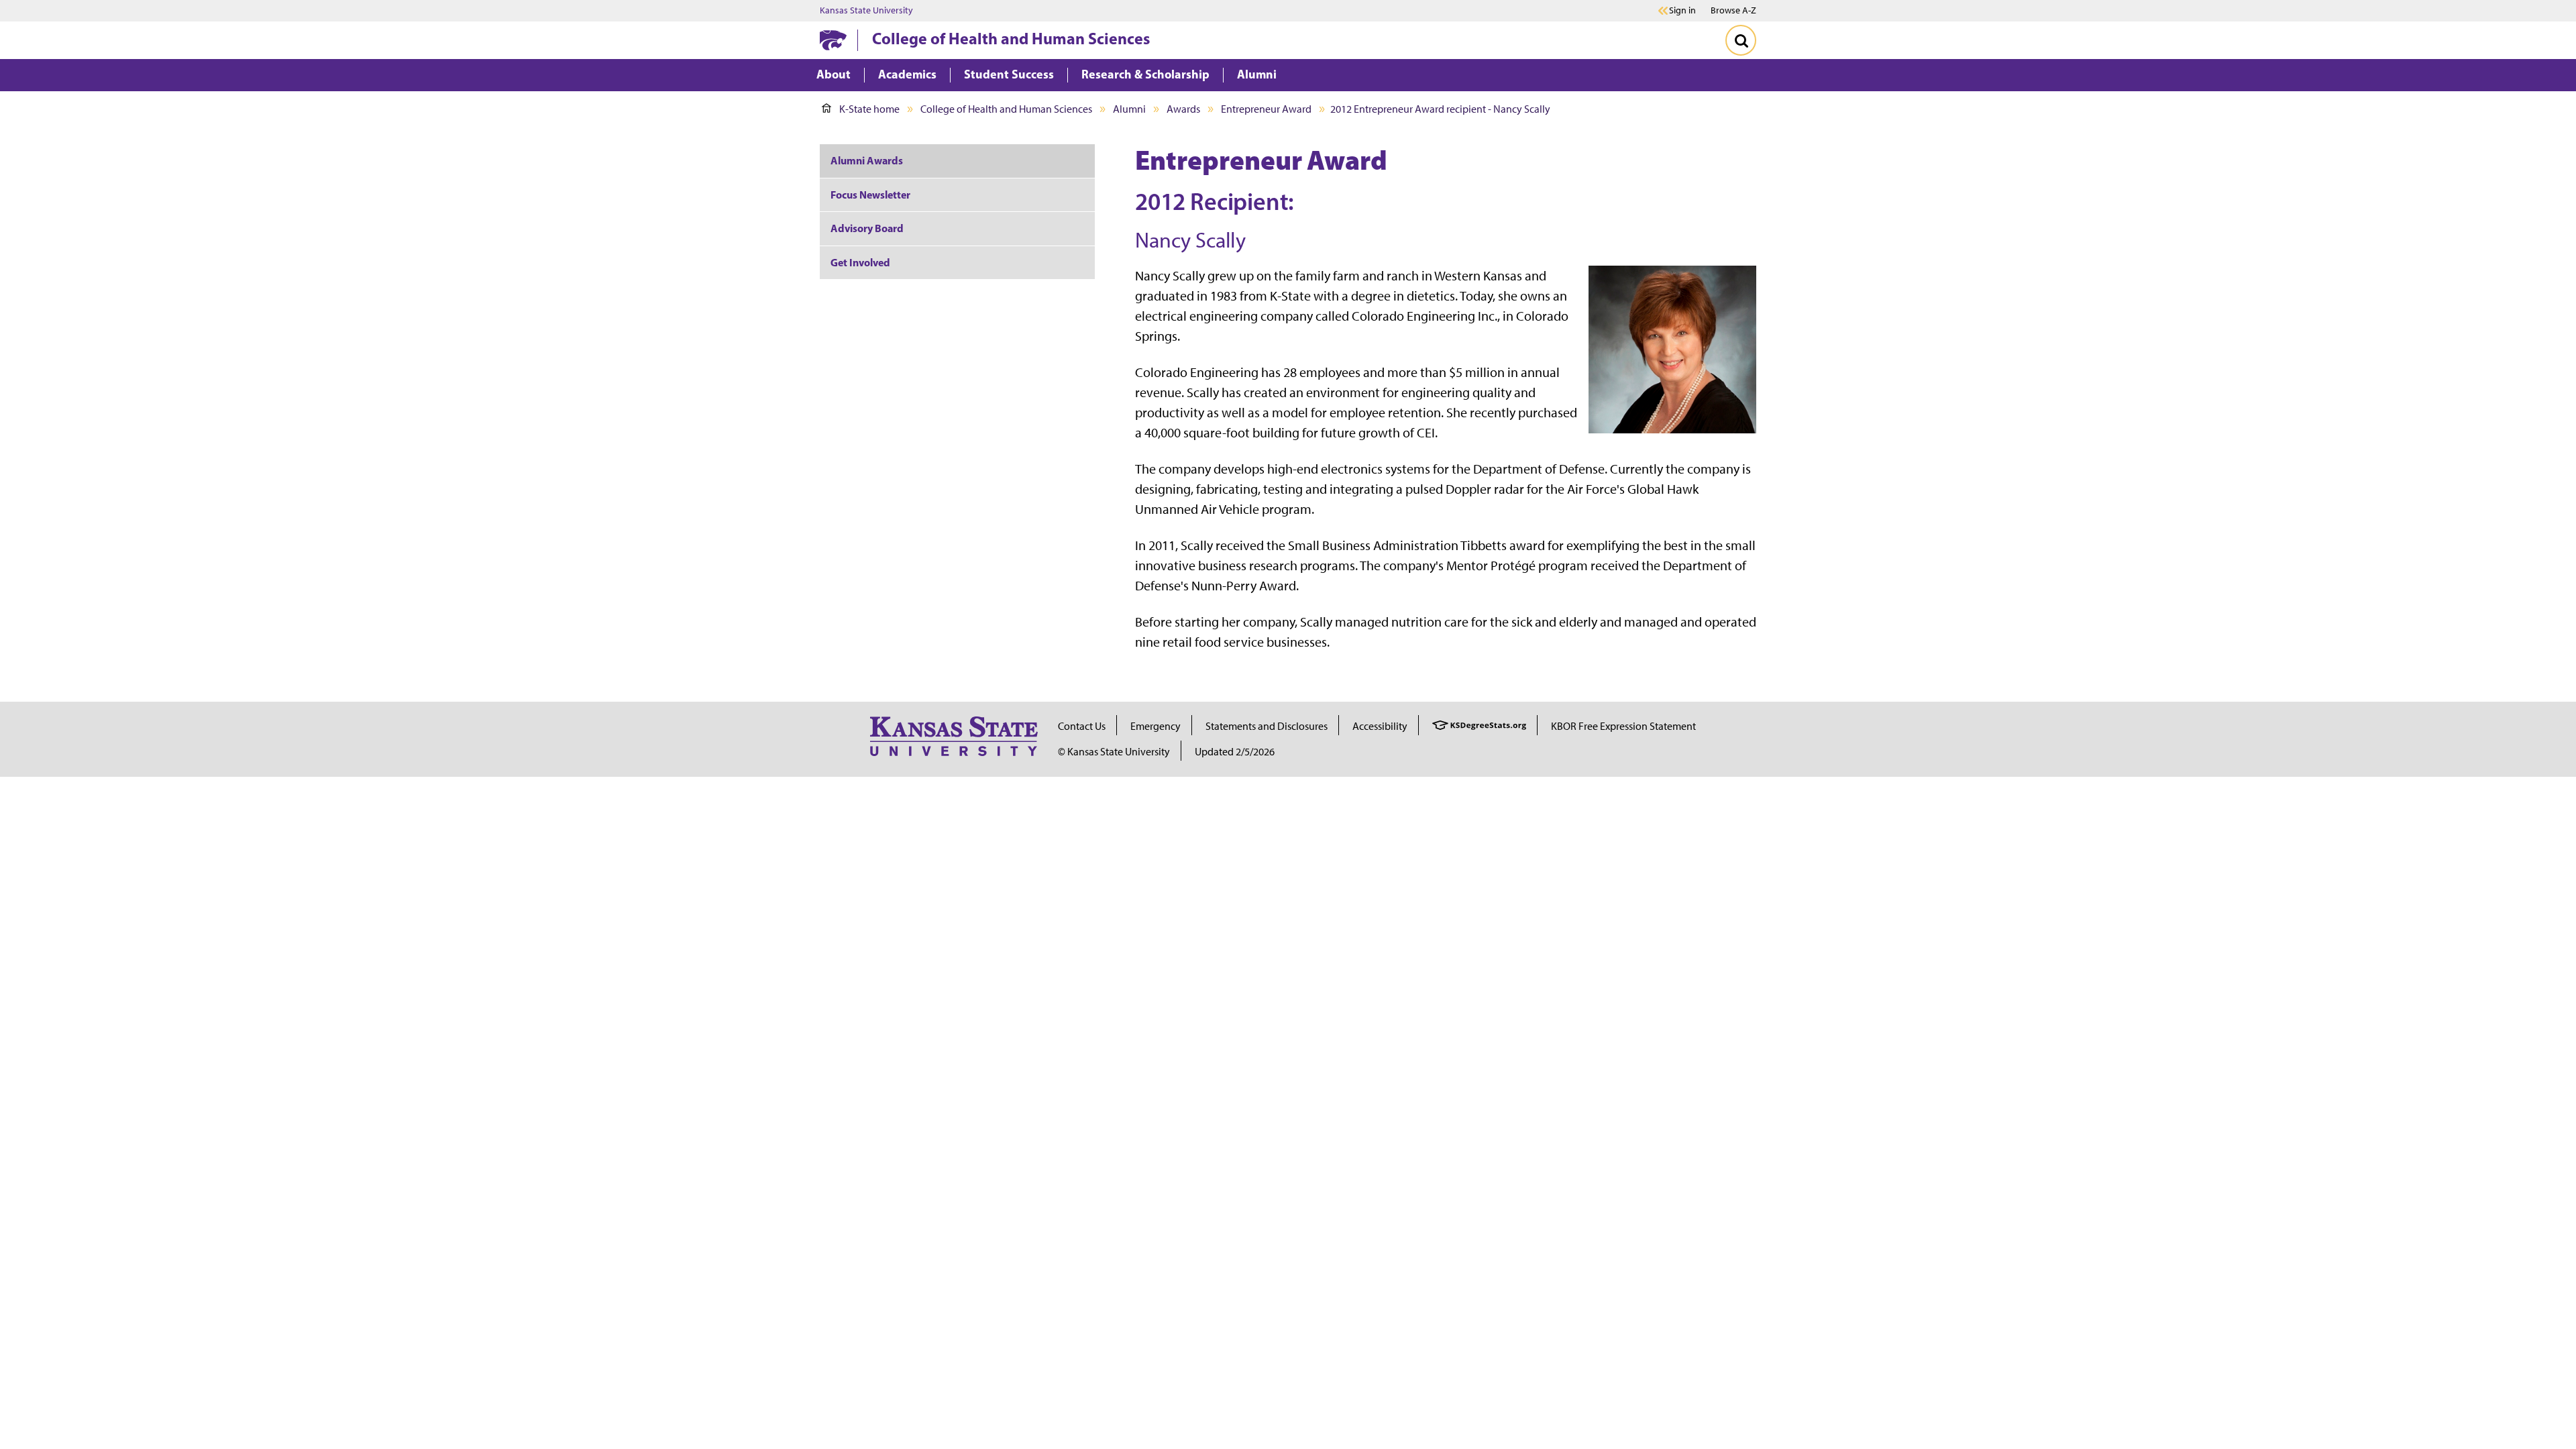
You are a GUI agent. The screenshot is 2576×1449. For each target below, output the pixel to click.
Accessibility (1380, 726)
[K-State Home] (833, 40)
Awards (1183, 109)
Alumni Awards (867, 160)
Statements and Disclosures (1267, 726)
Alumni (1129, 109)
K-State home (869, 109)
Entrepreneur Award (1266, 109)
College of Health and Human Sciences (1011, 38)
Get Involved (860, 262)
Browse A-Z (1733, 10)
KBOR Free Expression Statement (1623, 726)
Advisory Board (867, 228)
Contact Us (1082, 726)
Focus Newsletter (870, 195)
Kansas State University (866, 11)
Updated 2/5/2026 (1235, 752)
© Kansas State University (1114, 752)
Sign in (1682, 11)
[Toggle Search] (1741, 40)
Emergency (1156, 726)
